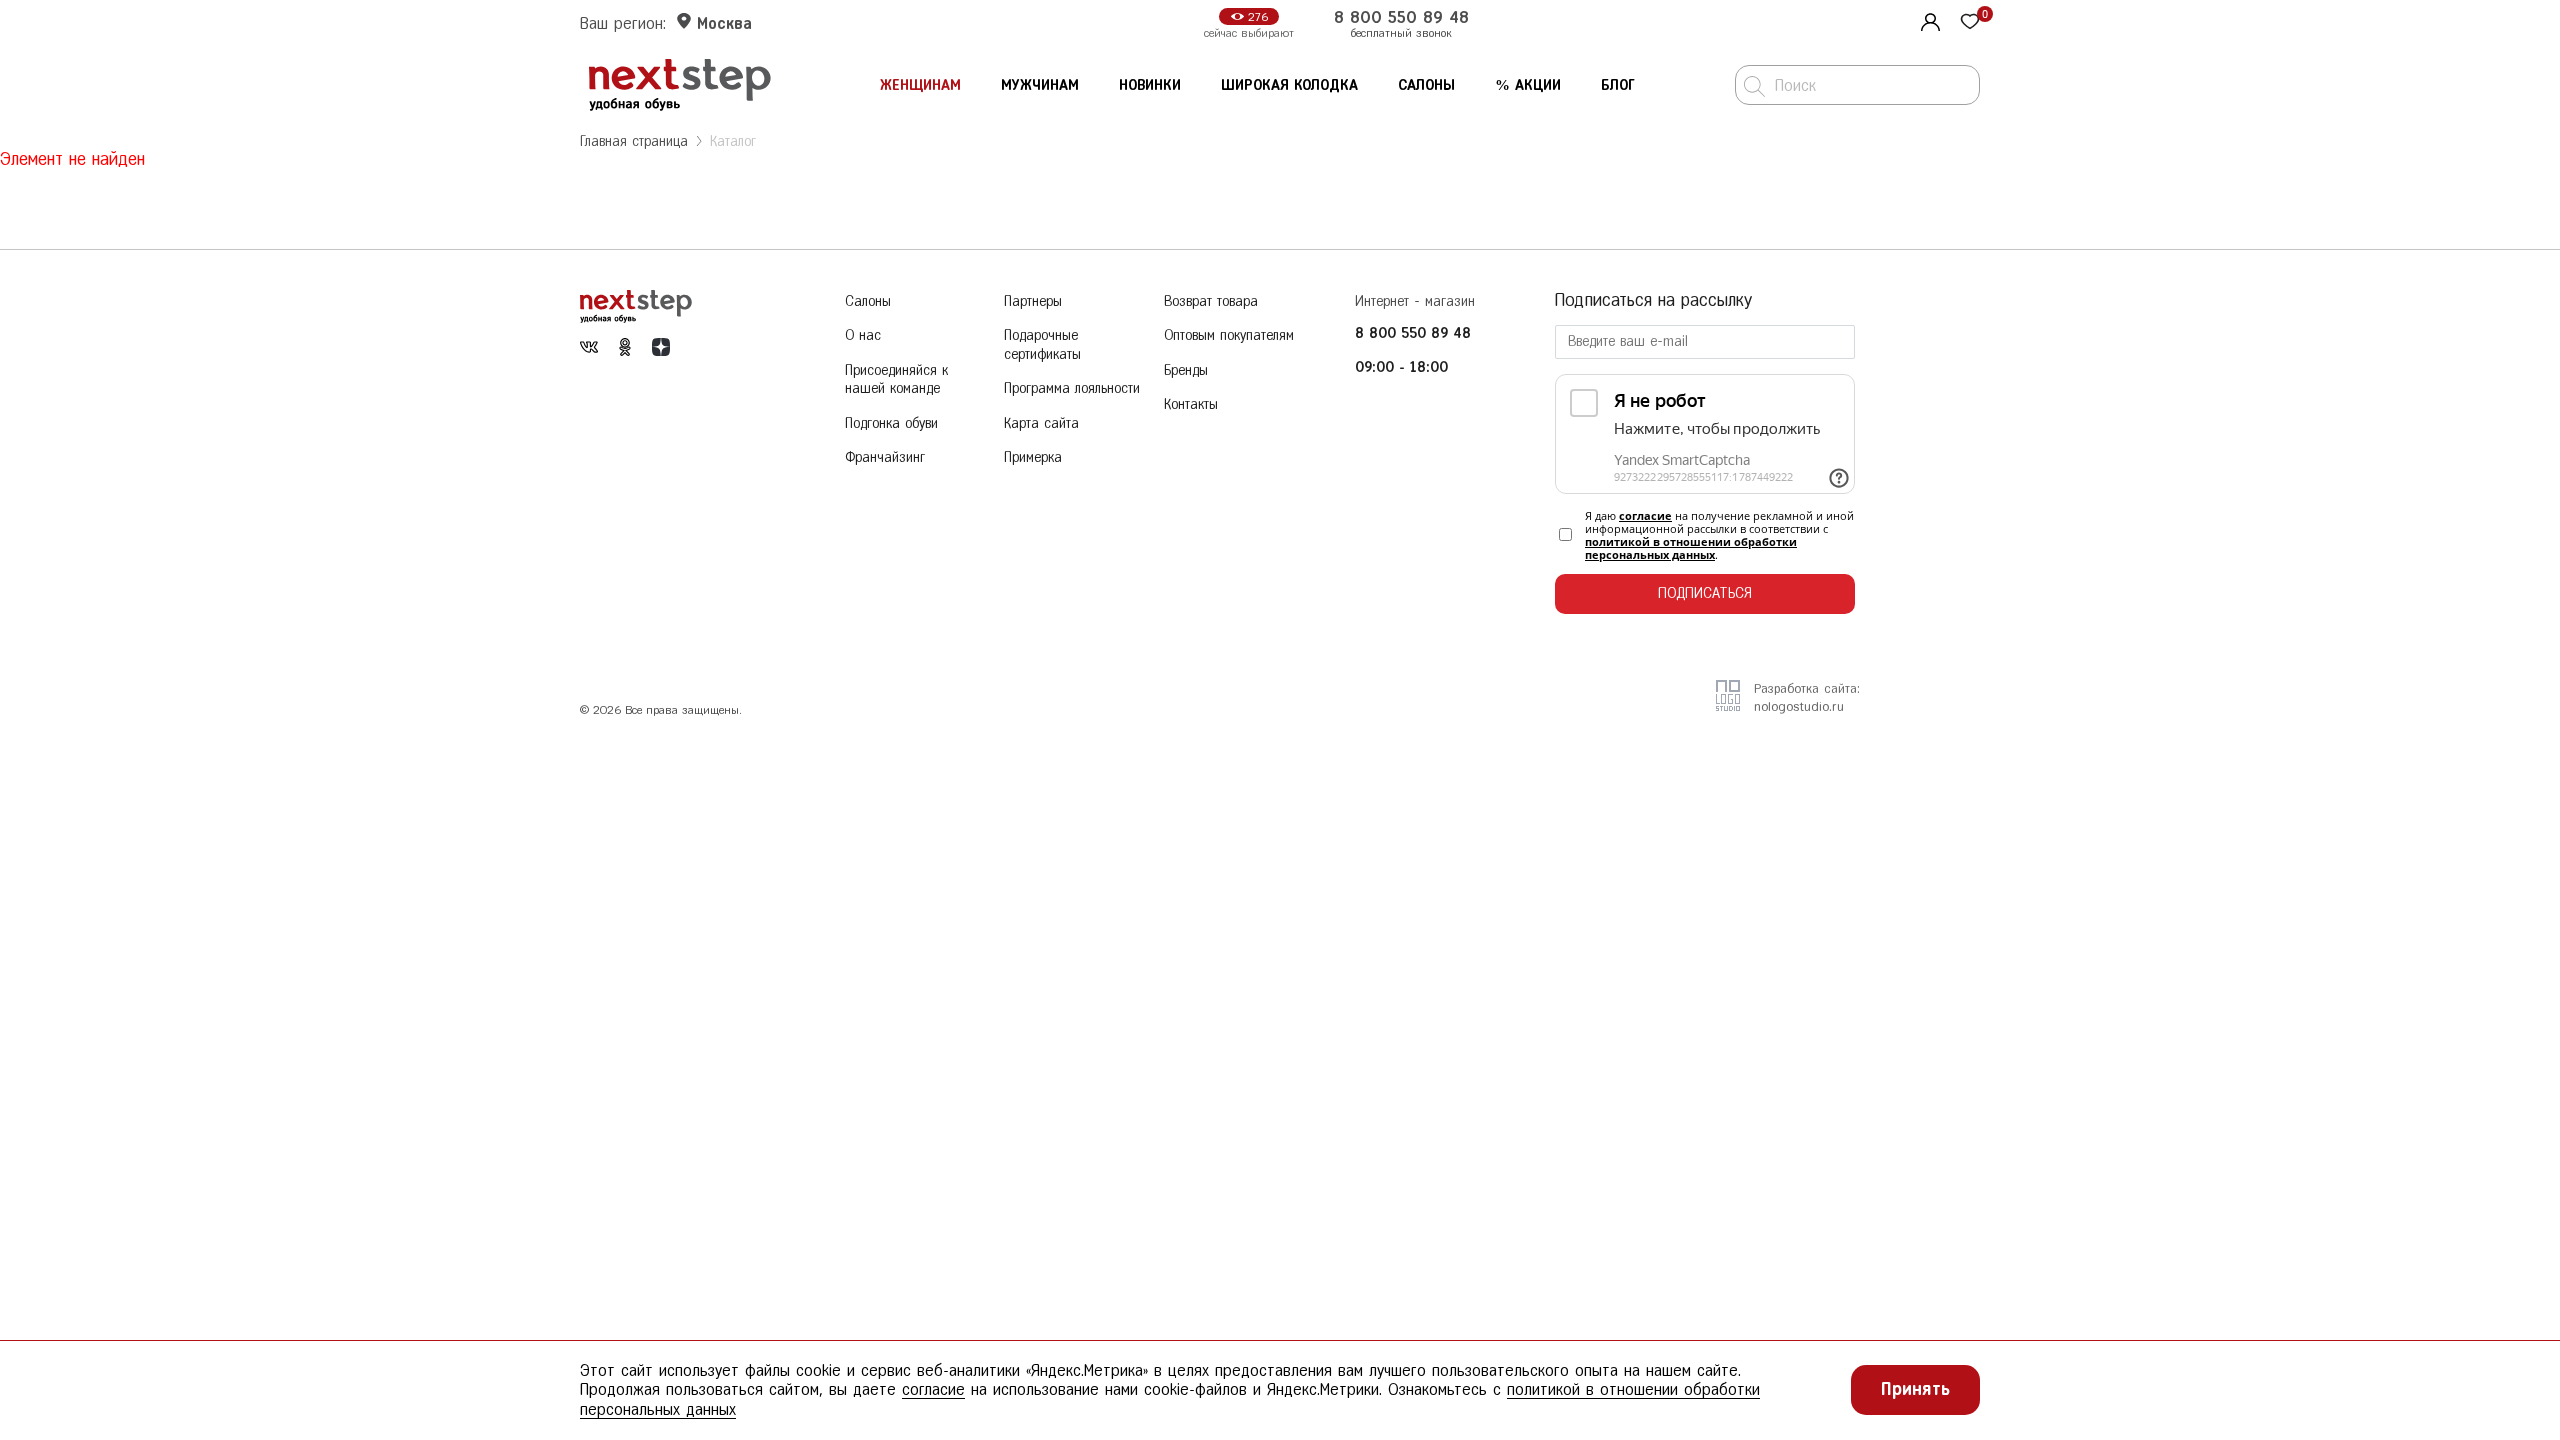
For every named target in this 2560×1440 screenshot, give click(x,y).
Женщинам (920, 85)
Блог (1618, 85)
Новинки (1150, 85)
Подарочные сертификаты (1042, 345)
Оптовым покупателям (1229, 335)
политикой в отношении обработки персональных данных (1691, 548)
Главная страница (634, 141)
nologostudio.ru (1799, 706)
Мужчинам (1040, 85)
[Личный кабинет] (1928, 20)
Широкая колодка (1289, 85)
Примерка (1033, 457)
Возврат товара (1211, 301)
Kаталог (733, 141)
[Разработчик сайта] (1728, 704)
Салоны (1426, 85)
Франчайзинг (885, 457)
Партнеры (1033, 301)
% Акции (1528, 85)
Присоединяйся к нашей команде (896, 380)
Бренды (1186, 370)
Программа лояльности (1072, 388)
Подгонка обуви (891, 423)
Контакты (1191, 404)
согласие (1645, 515)
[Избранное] (1970, 23)
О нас (863, 335)
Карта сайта (1041, 423)
